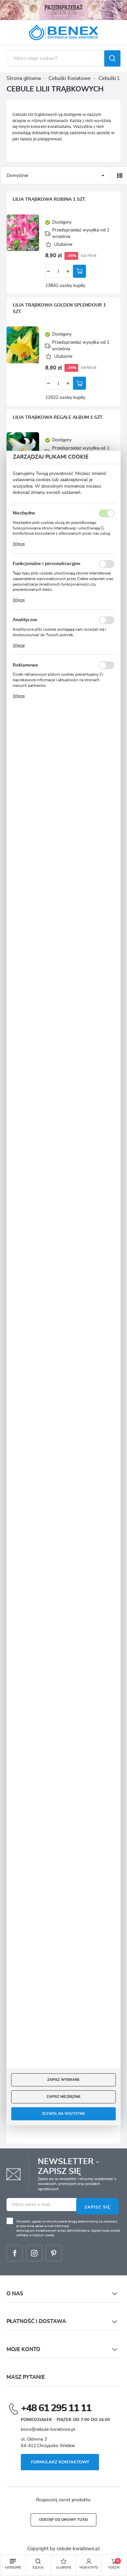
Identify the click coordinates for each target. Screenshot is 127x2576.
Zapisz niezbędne (64, 2097)
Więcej (19, 544)
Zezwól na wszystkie (63, 2114)
